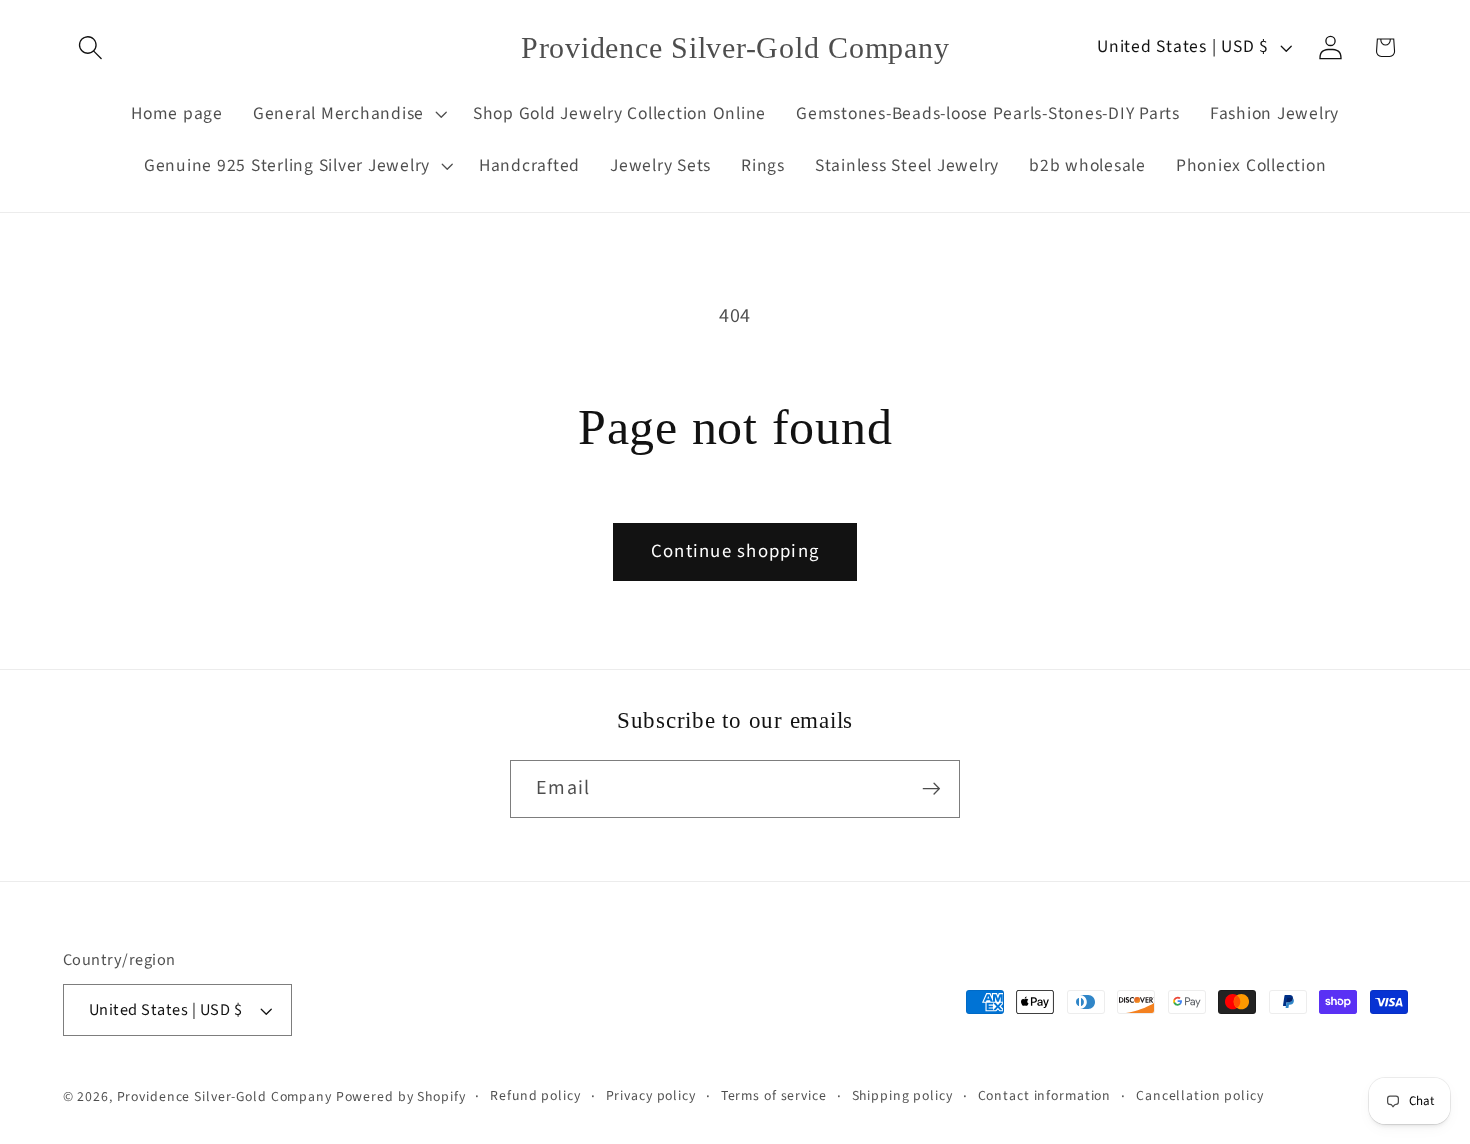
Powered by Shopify (401, 1097)
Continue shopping (735, 551)
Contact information (1045, 1096)
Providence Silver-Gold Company (224, 1097)
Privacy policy (651, 1096)
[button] (90, 47)
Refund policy (535, 1096)
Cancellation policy (1200, 1096)
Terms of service (774, 1096)
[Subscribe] (931, 789)
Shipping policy (902, 1096)
